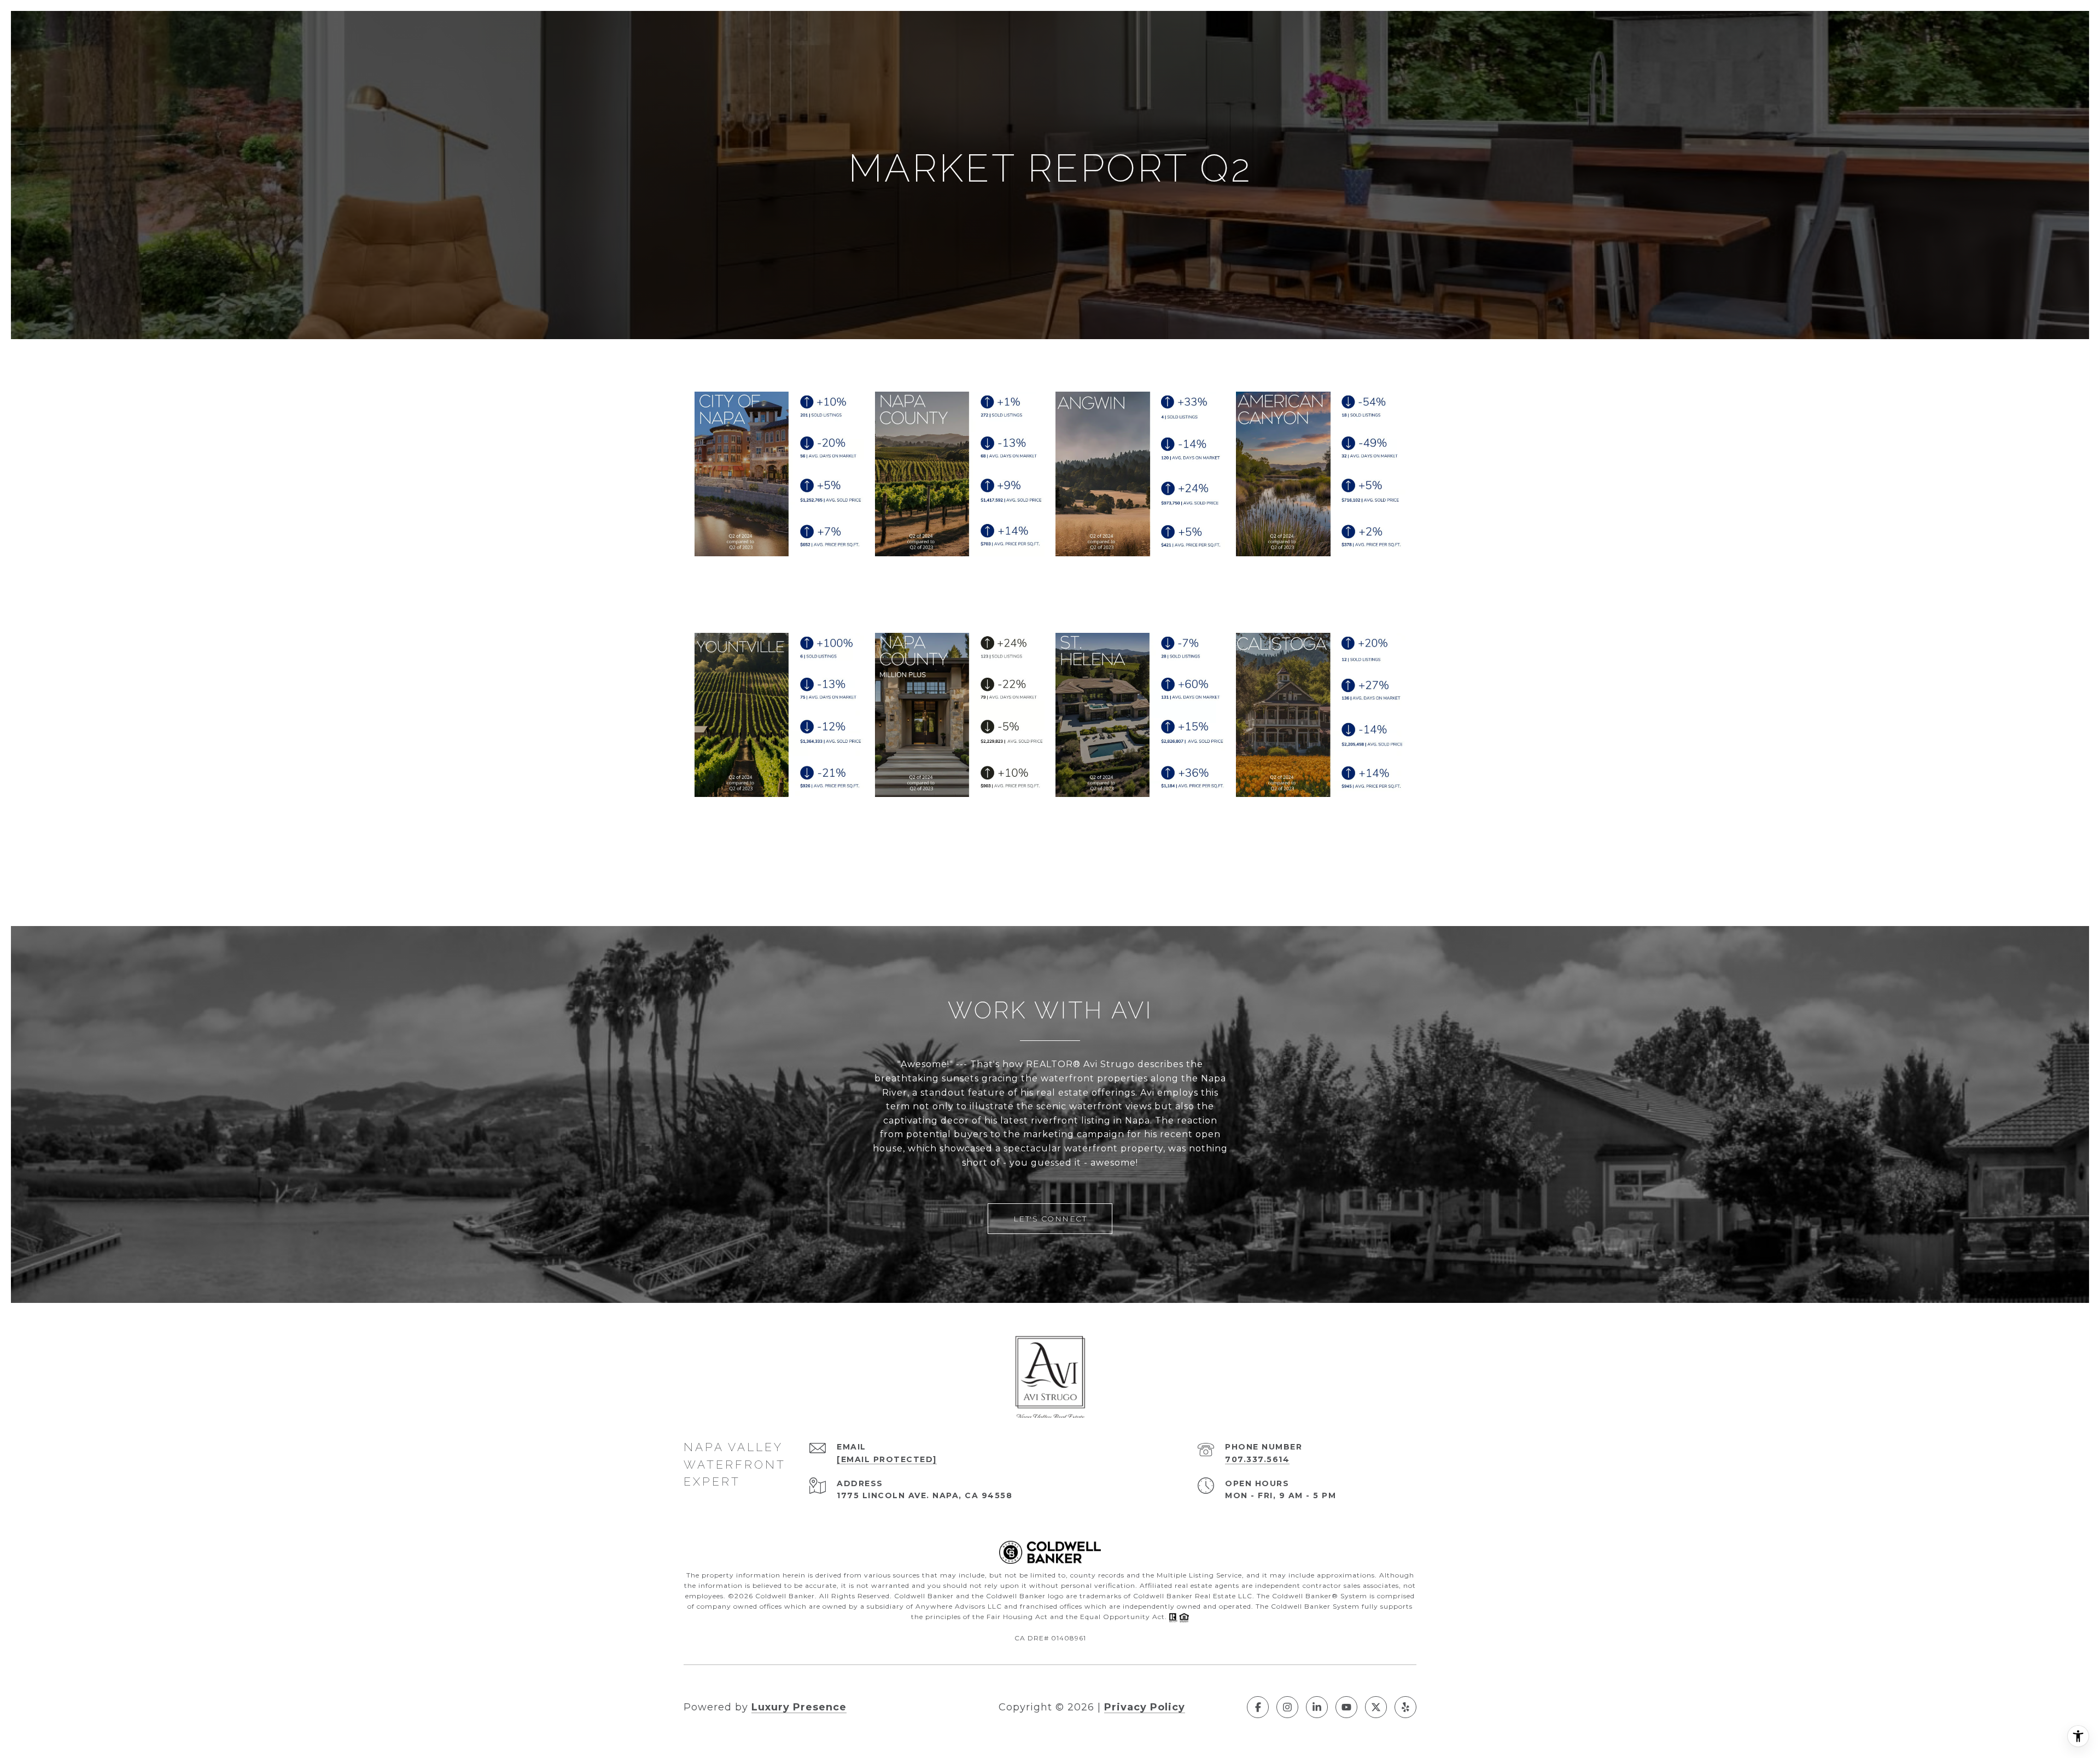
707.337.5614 (1257, 1459)
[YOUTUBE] (1346, 1707)
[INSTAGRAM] (1287, 1707)
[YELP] (1405, 1707)
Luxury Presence (799, 1707)
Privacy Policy (1145, 1707)
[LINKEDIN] (1317, 1707)
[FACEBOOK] (1258, 1707)
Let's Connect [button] (1050, 1219)
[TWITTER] (1376, 1707)
